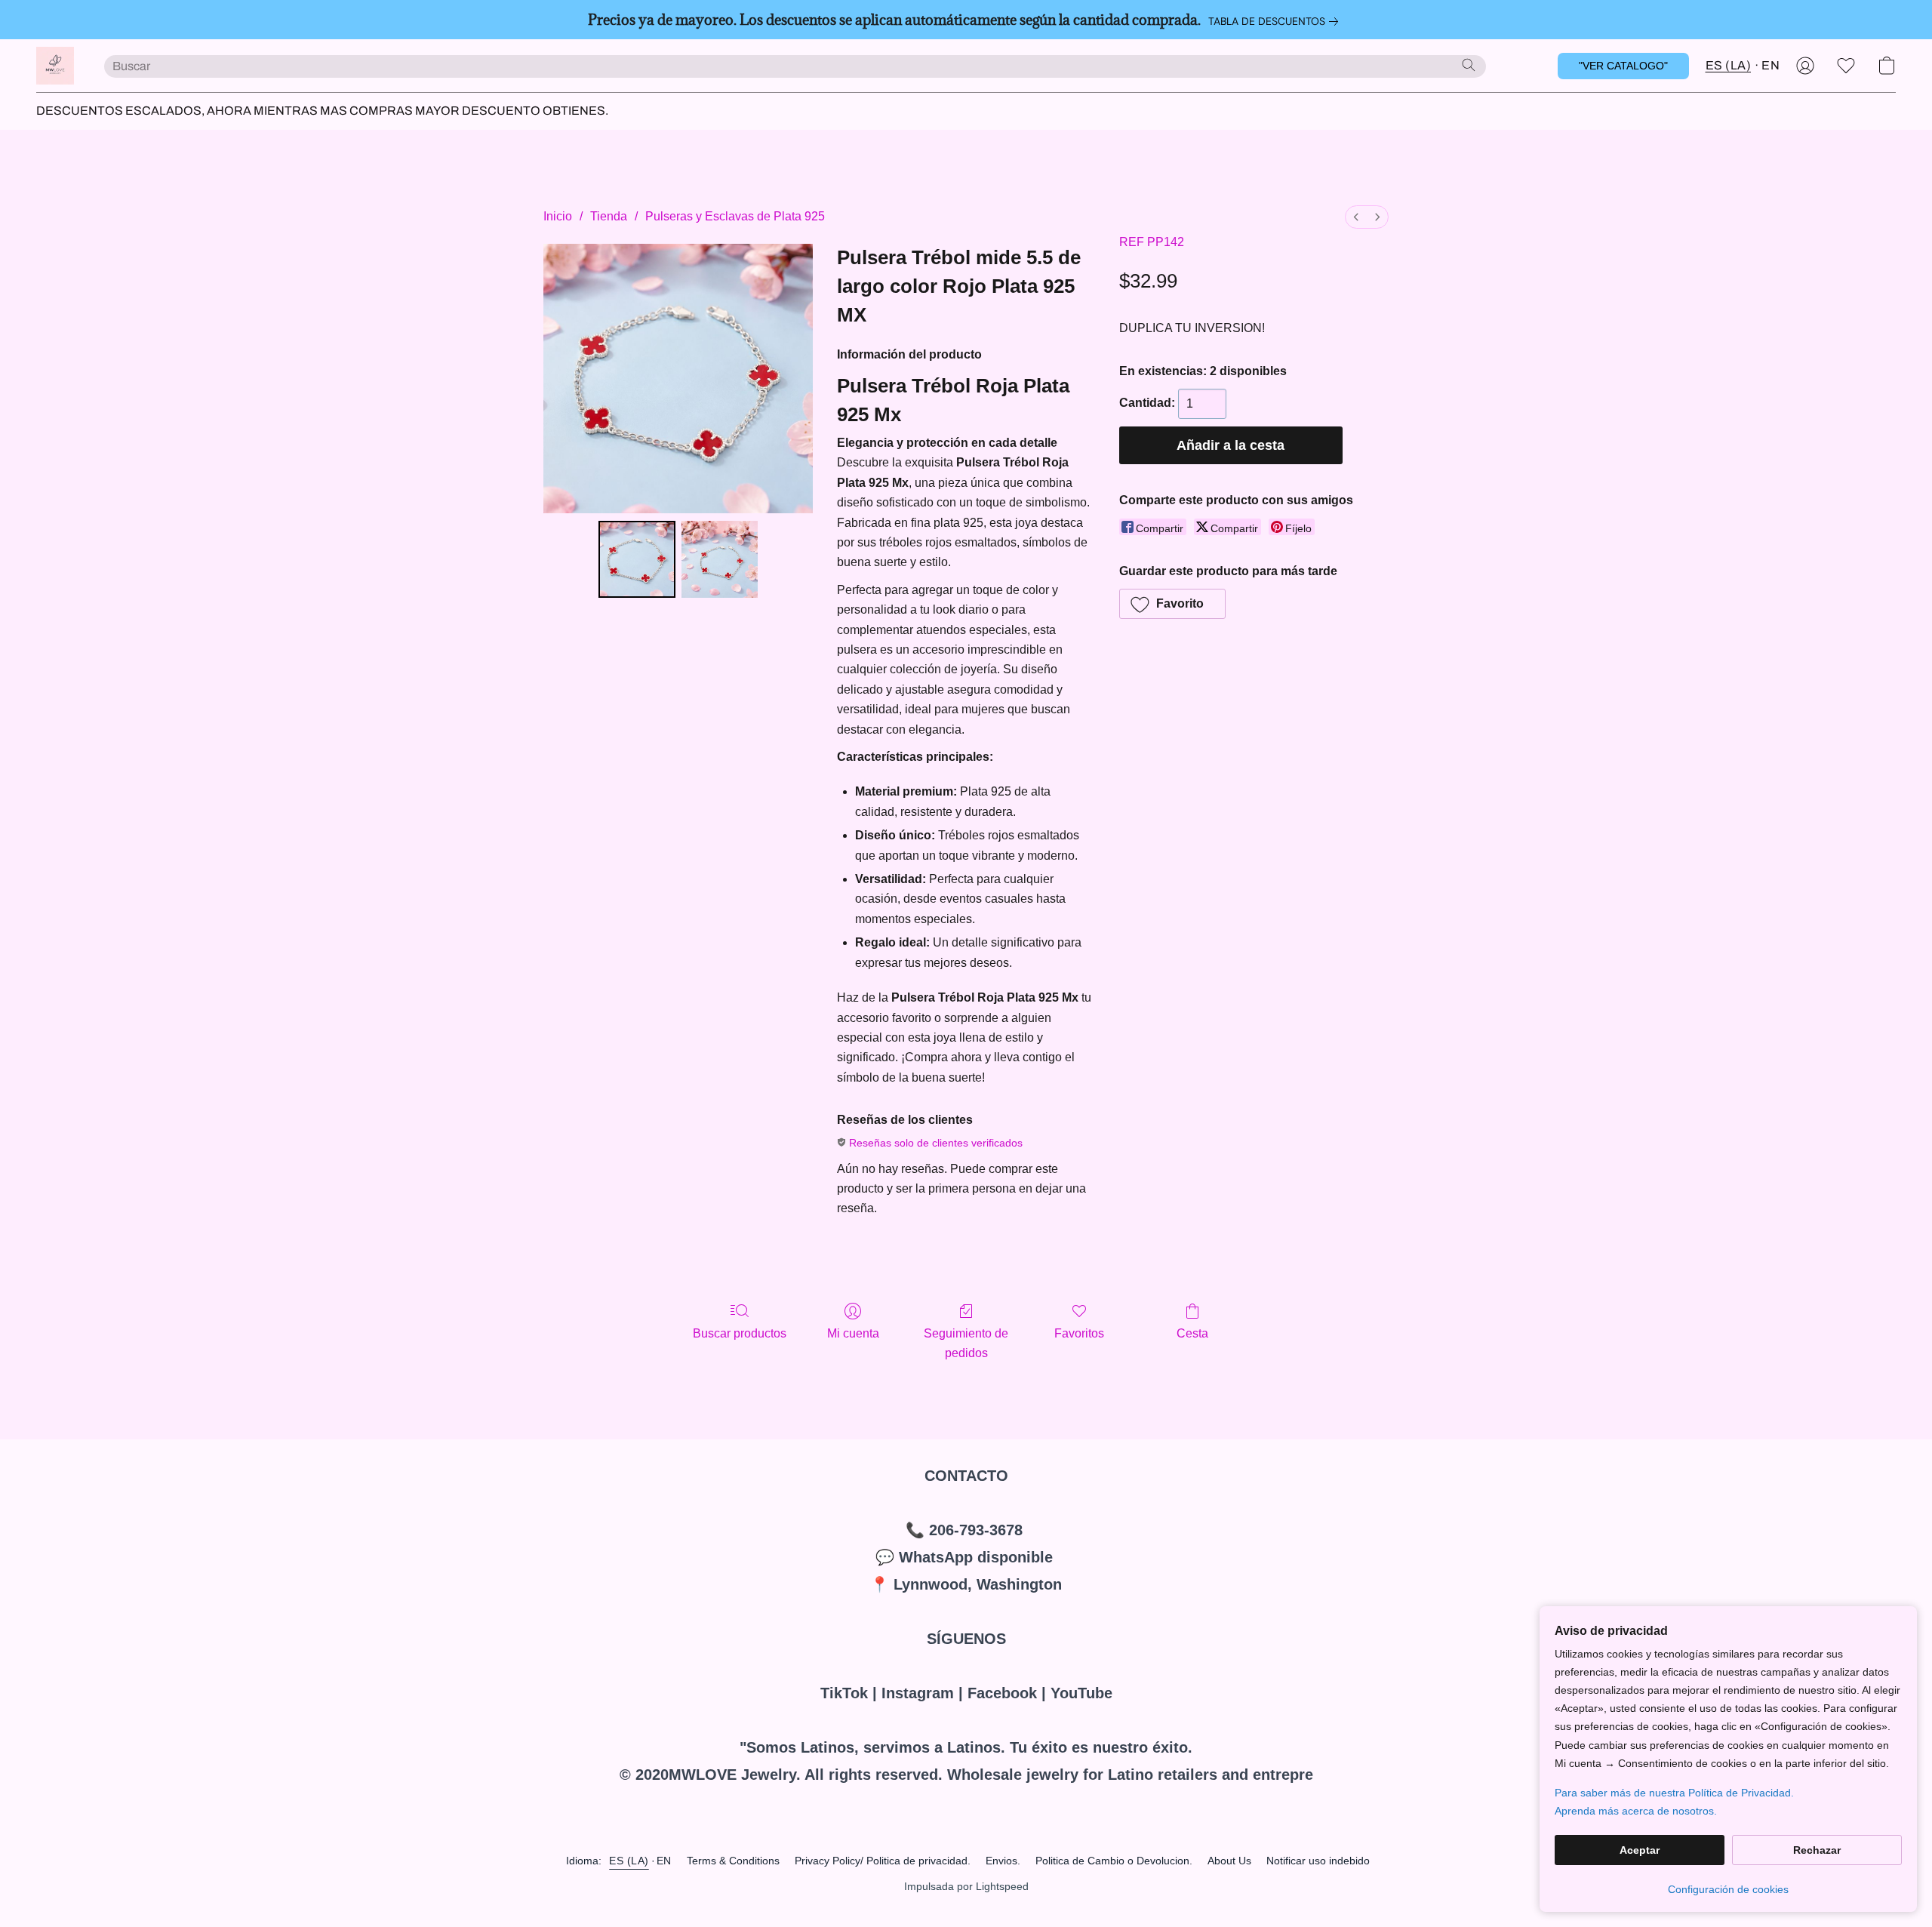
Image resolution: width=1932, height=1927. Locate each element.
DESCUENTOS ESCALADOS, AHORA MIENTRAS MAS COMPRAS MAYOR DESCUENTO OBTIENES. (322, 111)
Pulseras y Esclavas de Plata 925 (735, 216)
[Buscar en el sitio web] (1469, 65)
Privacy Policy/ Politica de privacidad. (883, 1861)
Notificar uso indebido (1318, 1861)
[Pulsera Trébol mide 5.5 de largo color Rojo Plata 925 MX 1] (720, 559)
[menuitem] (1356, 217)
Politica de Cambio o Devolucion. (1114, 1861)
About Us (1229, 1861)
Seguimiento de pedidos (966, 1343)
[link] (1276, 21)
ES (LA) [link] (629, 1861)
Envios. (1003, 1861)
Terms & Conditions (733, 1861)
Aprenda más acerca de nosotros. (1636, 1811)
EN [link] (664, 1861)
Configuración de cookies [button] (1728, 1889)
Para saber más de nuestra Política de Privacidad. (1674, 1793)
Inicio (558, 216)
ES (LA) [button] (1729, 65)
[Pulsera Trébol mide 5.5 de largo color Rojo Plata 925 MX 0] (637, 559)
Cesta (1192, 1333)
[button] (55, 66)
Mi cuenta (853, 1333)
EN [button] (1770, 65)
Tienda (609, 216)
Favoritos (1079, 1333)
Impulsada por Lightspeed (966, 1886)
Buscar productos (740, 1333)
